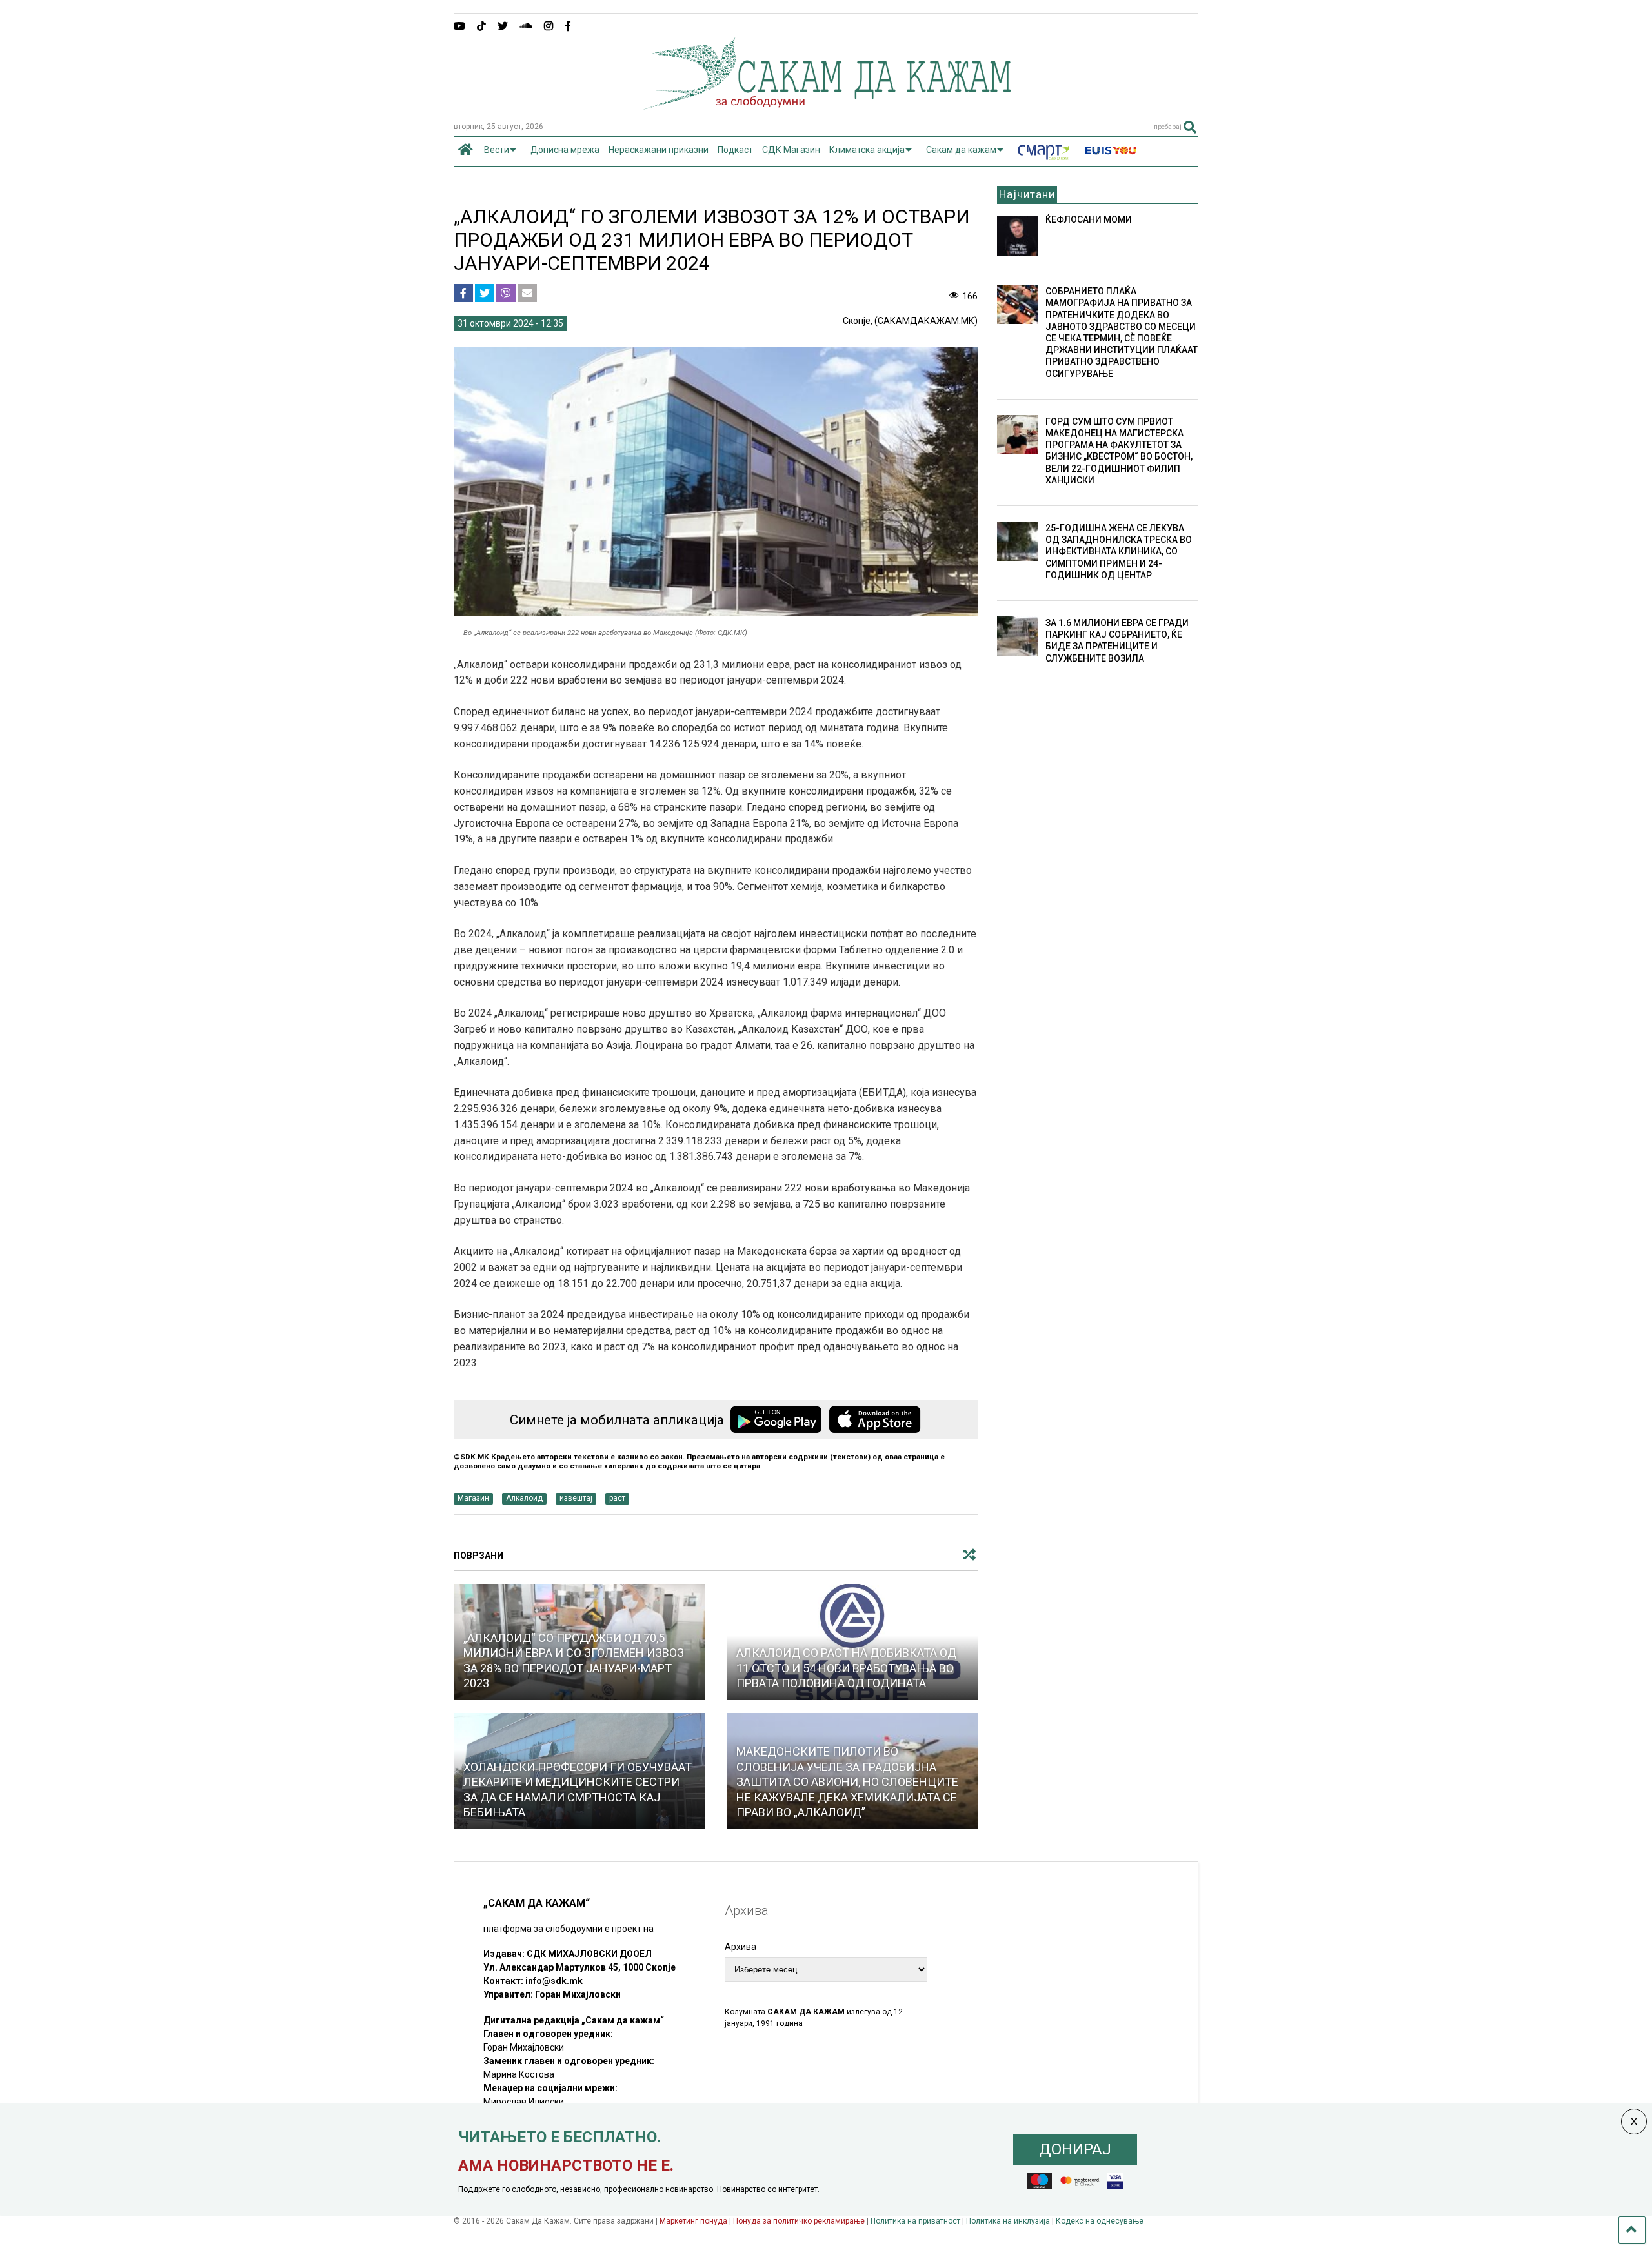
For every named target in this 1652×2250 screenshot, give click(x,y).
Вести (497, 150)
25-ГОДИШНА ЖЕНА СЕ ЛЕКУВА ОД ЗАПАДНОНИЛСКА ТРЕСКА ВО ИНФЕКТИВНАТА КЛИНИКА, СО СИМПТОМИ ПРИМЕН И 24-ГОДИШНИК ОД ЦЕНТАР (1119, 552)
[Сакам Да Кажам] (826, 106)
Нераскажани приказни (659, 150)
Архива (740, 1947)
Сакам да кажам (961, 150)
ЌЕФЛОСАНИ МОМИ (1089, 219)
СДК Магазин (791, 150)
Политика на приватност (915, 2221)
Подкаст (735, 150)
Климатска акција (867, 150)
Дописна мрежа (565, 150)
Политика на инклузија (1008, 2221)
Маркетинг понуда (694, 2221)
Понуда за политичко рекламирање (799, 2221)
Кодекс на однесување (1100, 2221)
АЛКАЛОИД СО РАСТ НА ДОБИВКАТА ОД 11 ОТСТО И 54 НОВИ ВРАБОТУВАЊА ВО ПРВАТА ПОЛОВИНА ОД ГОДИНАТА (846, 1668)
